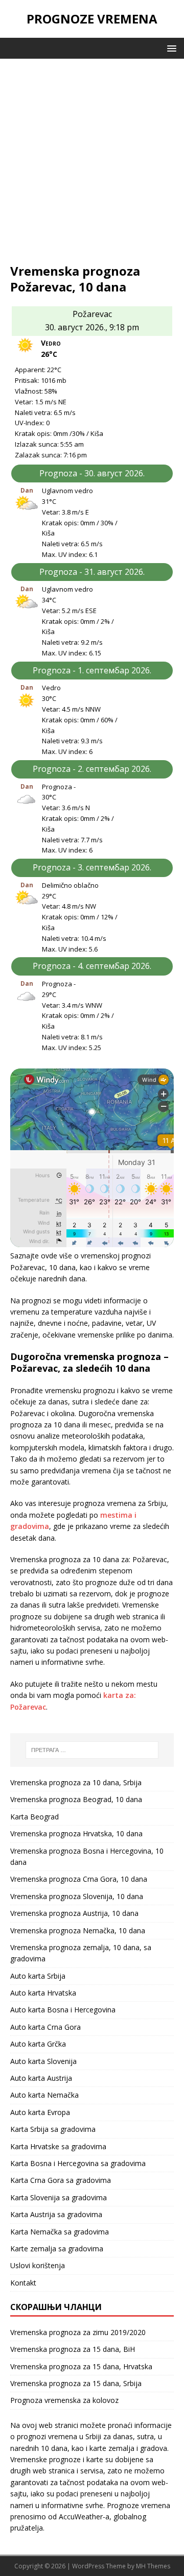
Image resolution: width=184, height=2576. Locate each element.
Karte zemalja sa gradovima (57, 2249)
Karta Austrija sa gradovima (56, 2214)
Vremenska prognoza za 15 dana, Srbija (76, 2383)
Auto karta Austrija (41, 2078)
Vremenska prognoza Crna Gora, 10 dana (79, 1879)
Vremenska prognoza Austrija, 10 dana (74, 1913)
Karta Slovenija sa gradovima (59, 2197)
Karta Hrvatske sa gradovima (58, 2146)
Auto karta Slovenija (43, 2061)
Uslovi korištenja (38, 2265)
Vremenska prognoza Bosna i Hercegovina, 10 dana (87, 1856)
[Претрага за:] (92, 1750)
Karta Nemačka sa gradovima (60, 2232)
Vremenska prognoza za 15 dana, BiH (73, 2349)
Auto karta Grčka (38, 2044)
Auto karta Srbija (38, 1976)
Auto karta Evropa (40, 2112)
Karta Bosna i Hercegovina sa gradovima (78, 2163)
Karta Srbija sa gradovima (53, 2129)
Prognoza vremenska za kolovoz (64, 2400)
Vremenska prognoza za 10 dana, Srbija (76, 1782)
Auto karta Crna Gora (45, 2027)
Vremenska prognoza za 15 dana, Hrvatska (81, 2366)
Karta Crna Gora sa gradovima (61, 2180)
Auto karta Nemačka (44, 2095)
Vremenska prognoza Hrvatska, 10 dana (76, 1833)
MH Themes (153, 2566)
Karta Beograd (34, 1817)
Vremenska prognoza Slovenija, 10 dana (77, 1896)
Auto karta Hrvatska (43, 1993)
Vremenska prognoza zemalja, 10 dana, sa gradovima (81, 1953)
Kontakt (23, 2283)
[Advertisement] (92, 166)
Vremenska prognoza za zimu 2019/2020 (78, 2332)
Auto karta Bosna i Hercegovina (63, 2010)
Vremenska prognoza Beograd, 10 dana (76, 1799)
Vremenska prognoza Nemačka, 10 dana (78, 1930)
